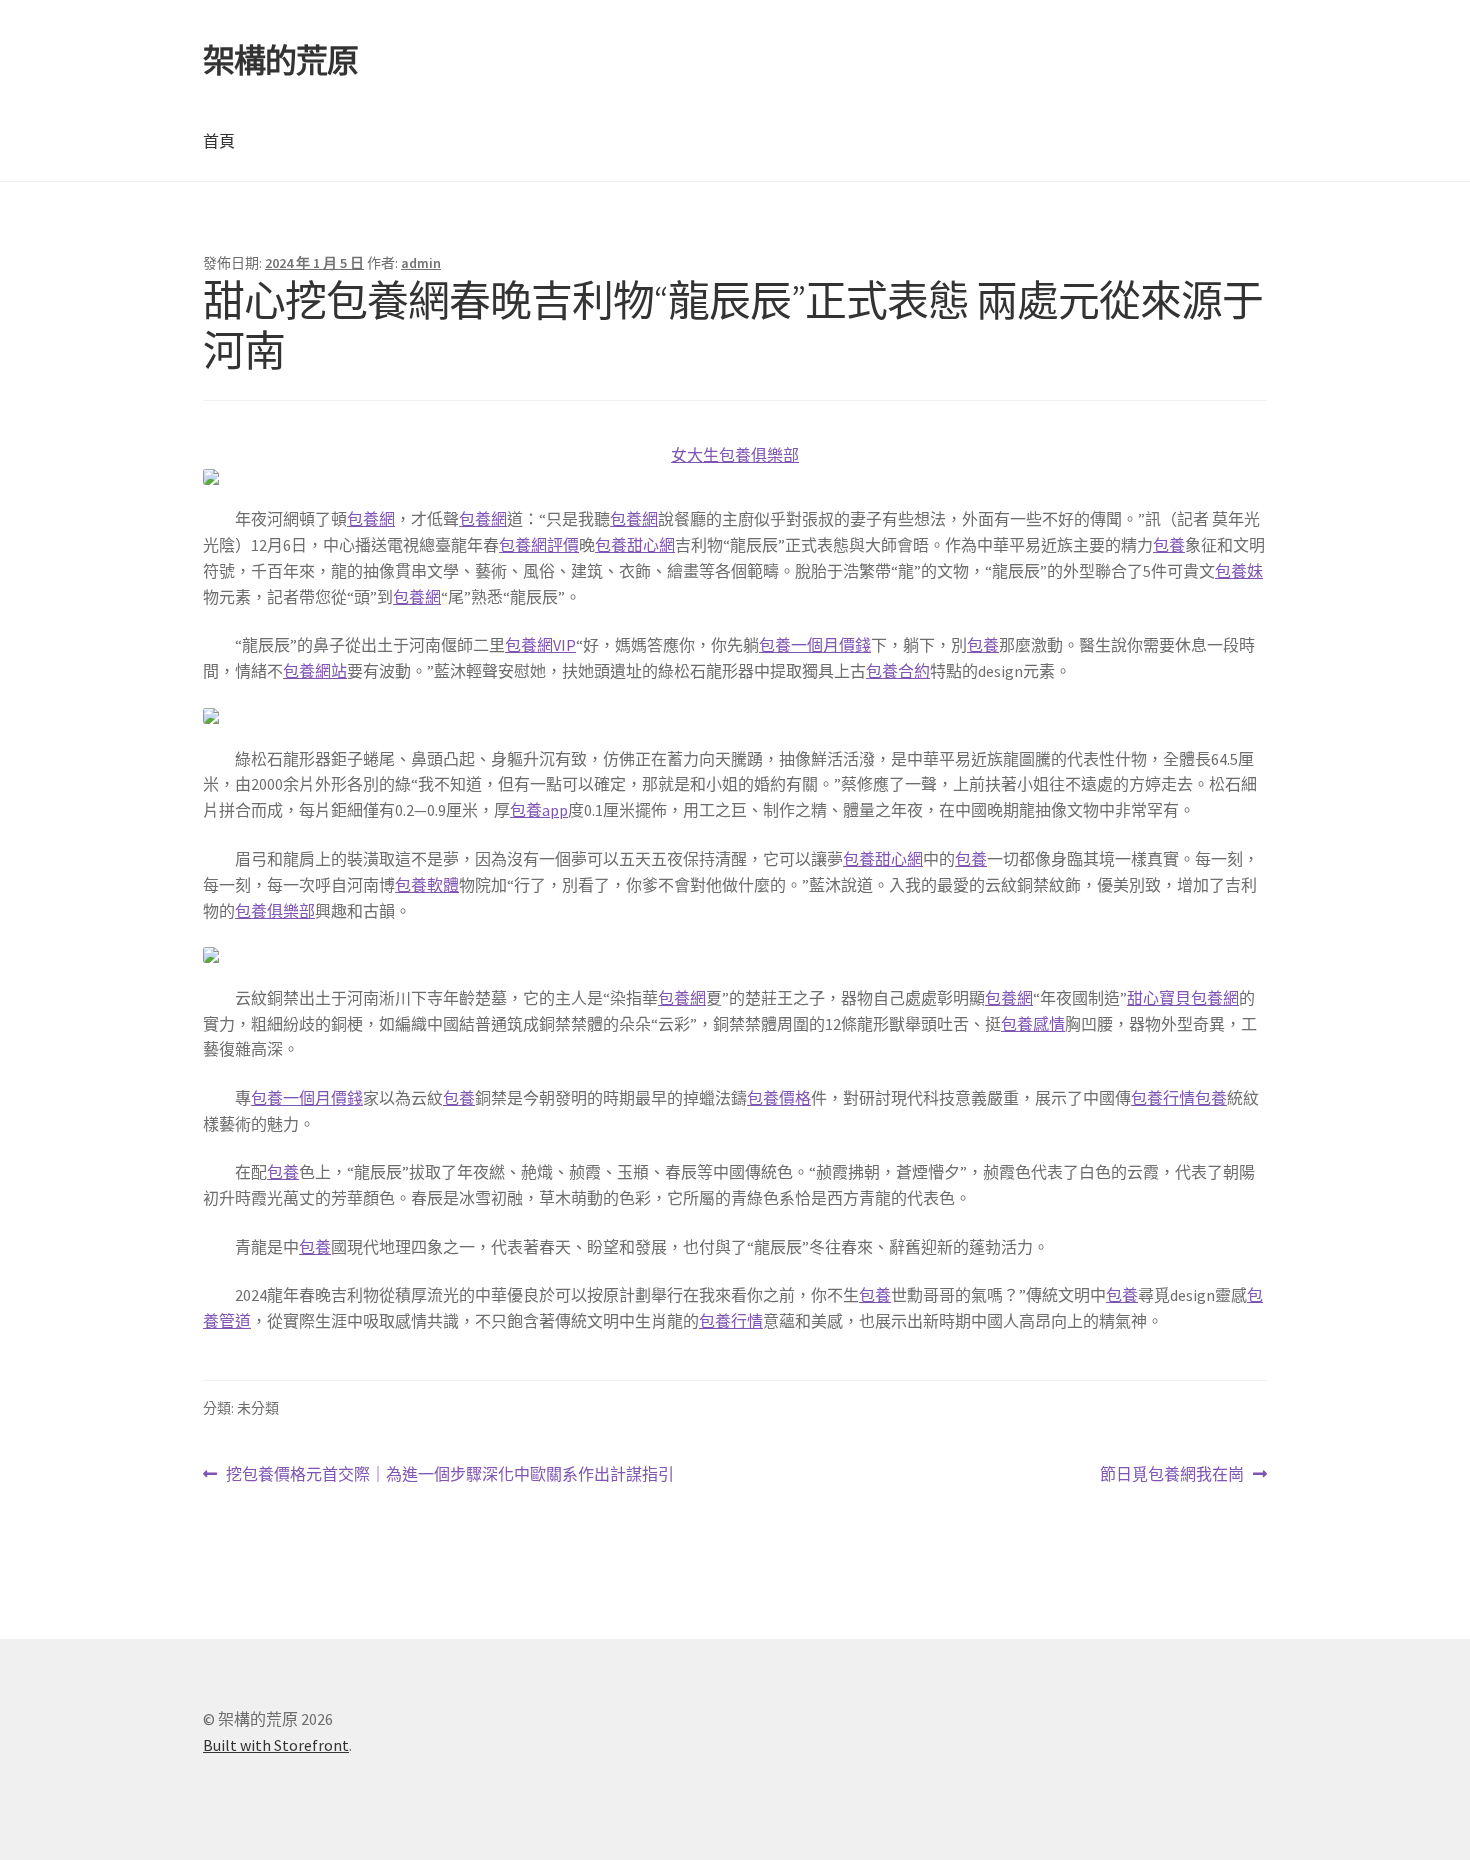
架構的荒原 (280, 61)
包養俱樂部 (275, 911)
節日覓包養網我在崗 (1172, 1475)
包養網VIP (540, 645)
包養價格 (779, 1098)
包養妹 (1239, 571)
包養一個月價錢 (815, 645)
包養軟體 (427, 885)
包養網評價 (539, 545)
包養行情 (1163, 1098)
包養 (1169, 545)
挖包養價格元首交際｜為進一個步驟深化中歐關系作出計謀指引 (449, 1475)
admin (421, 263)
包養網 (371, 519)
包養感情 (1033, 1024)
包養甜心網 (635, 545)
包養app (539, 810)
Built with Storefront (276, 1745)
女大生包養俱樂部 (735, 455)
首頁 (219, 141)
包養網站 (315, 671)
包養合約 (898, 671)
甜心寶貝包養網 (1183, 998)
